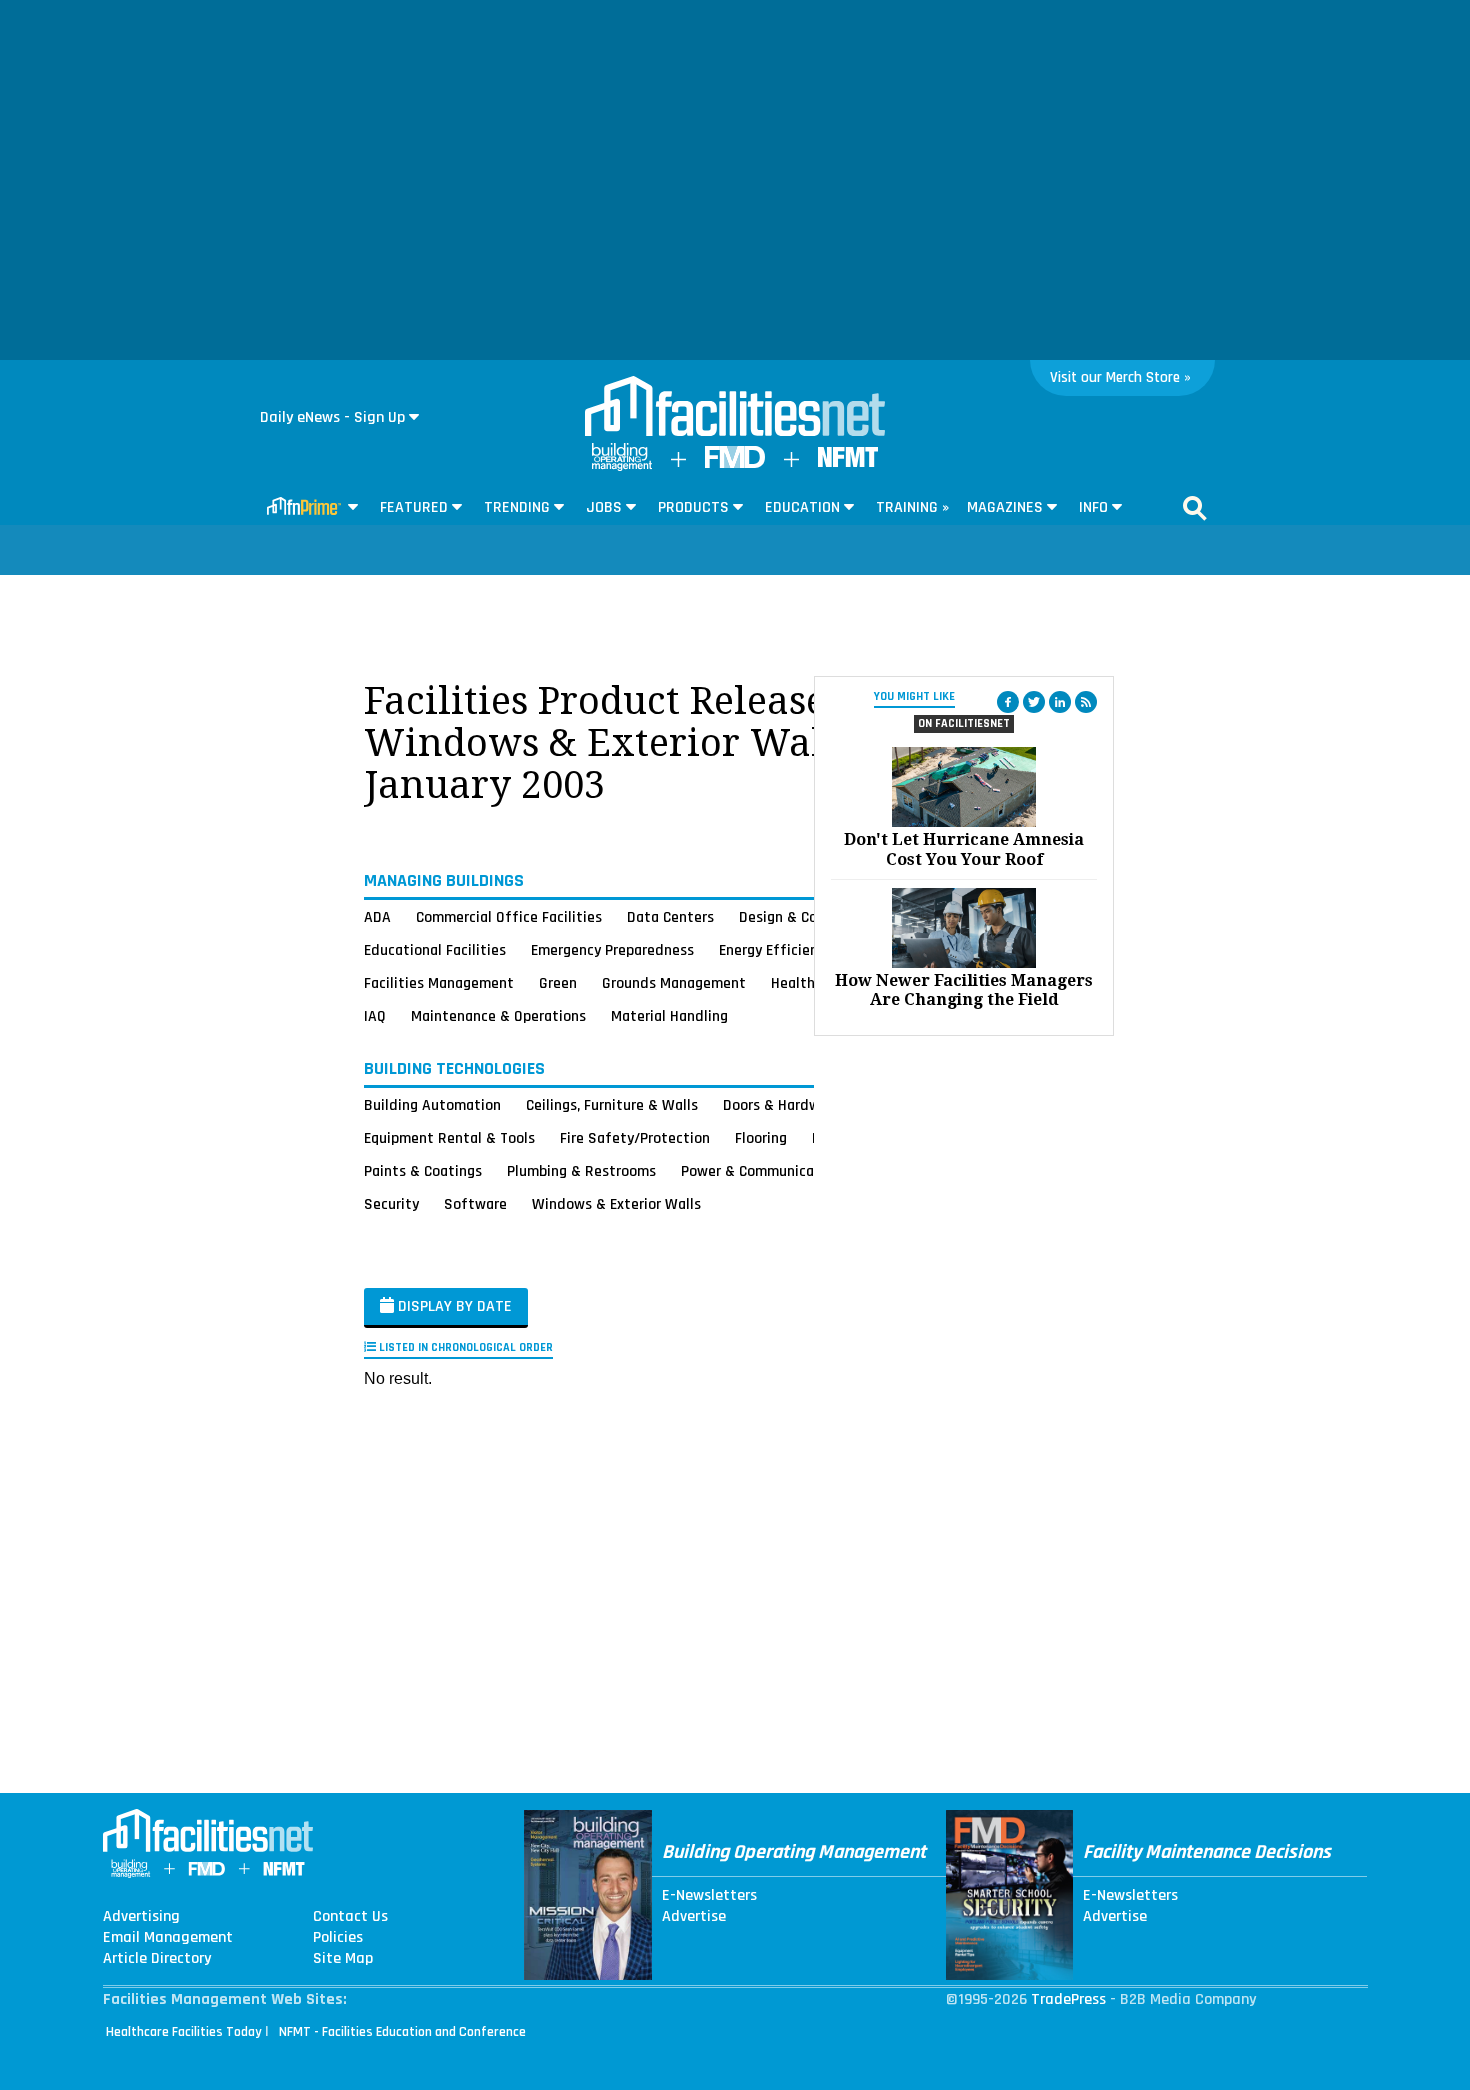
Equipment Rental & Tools (449, 1138)
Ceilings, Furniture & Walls (612, 1105)
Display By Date (453, 1306)
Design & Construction (812, 917)
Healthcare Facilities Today (184, 2032)
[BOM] (622, 466)
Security (391, 1204)
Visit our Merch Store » (1120, 377)
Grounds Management (674, 983)
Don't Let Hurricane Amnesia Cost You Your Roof (964, 849)
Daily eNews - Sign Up (332, 417)
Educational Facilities (435, 950)
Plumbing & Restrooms (581, 1171)
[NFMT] (848, 462)
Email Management (168, 1938)
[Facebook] (1008, 702)
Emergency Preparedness (612, 950)
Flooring (761, 1138)
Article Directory (157, 1959)
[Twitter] (1034, 702)
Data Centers (670, 917)
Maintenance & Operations (498, 1016)
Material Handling (669, 1016)
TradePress (1068, 1999)
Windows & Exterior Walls (616, 1204)
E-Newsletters (709, 1896)
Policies (338, 1938)
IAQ (375, 1016)
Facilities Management (439, 983)
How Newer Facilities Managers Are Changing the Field (964, 990)
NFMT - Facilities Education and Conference (402, 2032)
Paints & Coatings (423, 1171)
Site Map (343, 1959)
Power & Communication (761, 1171)
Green (558, 983)
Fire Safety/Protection (635, 1138)
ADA (377, 917)
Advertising (141, 1917)
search (1195, 508)
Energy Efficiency (775, 950)
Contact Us (350, 1917)
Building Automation (432, 1105)
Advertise (694, 1917)
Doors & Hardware (782, 1105)
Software (475, 1204)
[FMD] (735, 463)
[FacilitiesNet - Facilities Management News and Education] (735, 408)
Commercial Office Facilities (509, 917)
